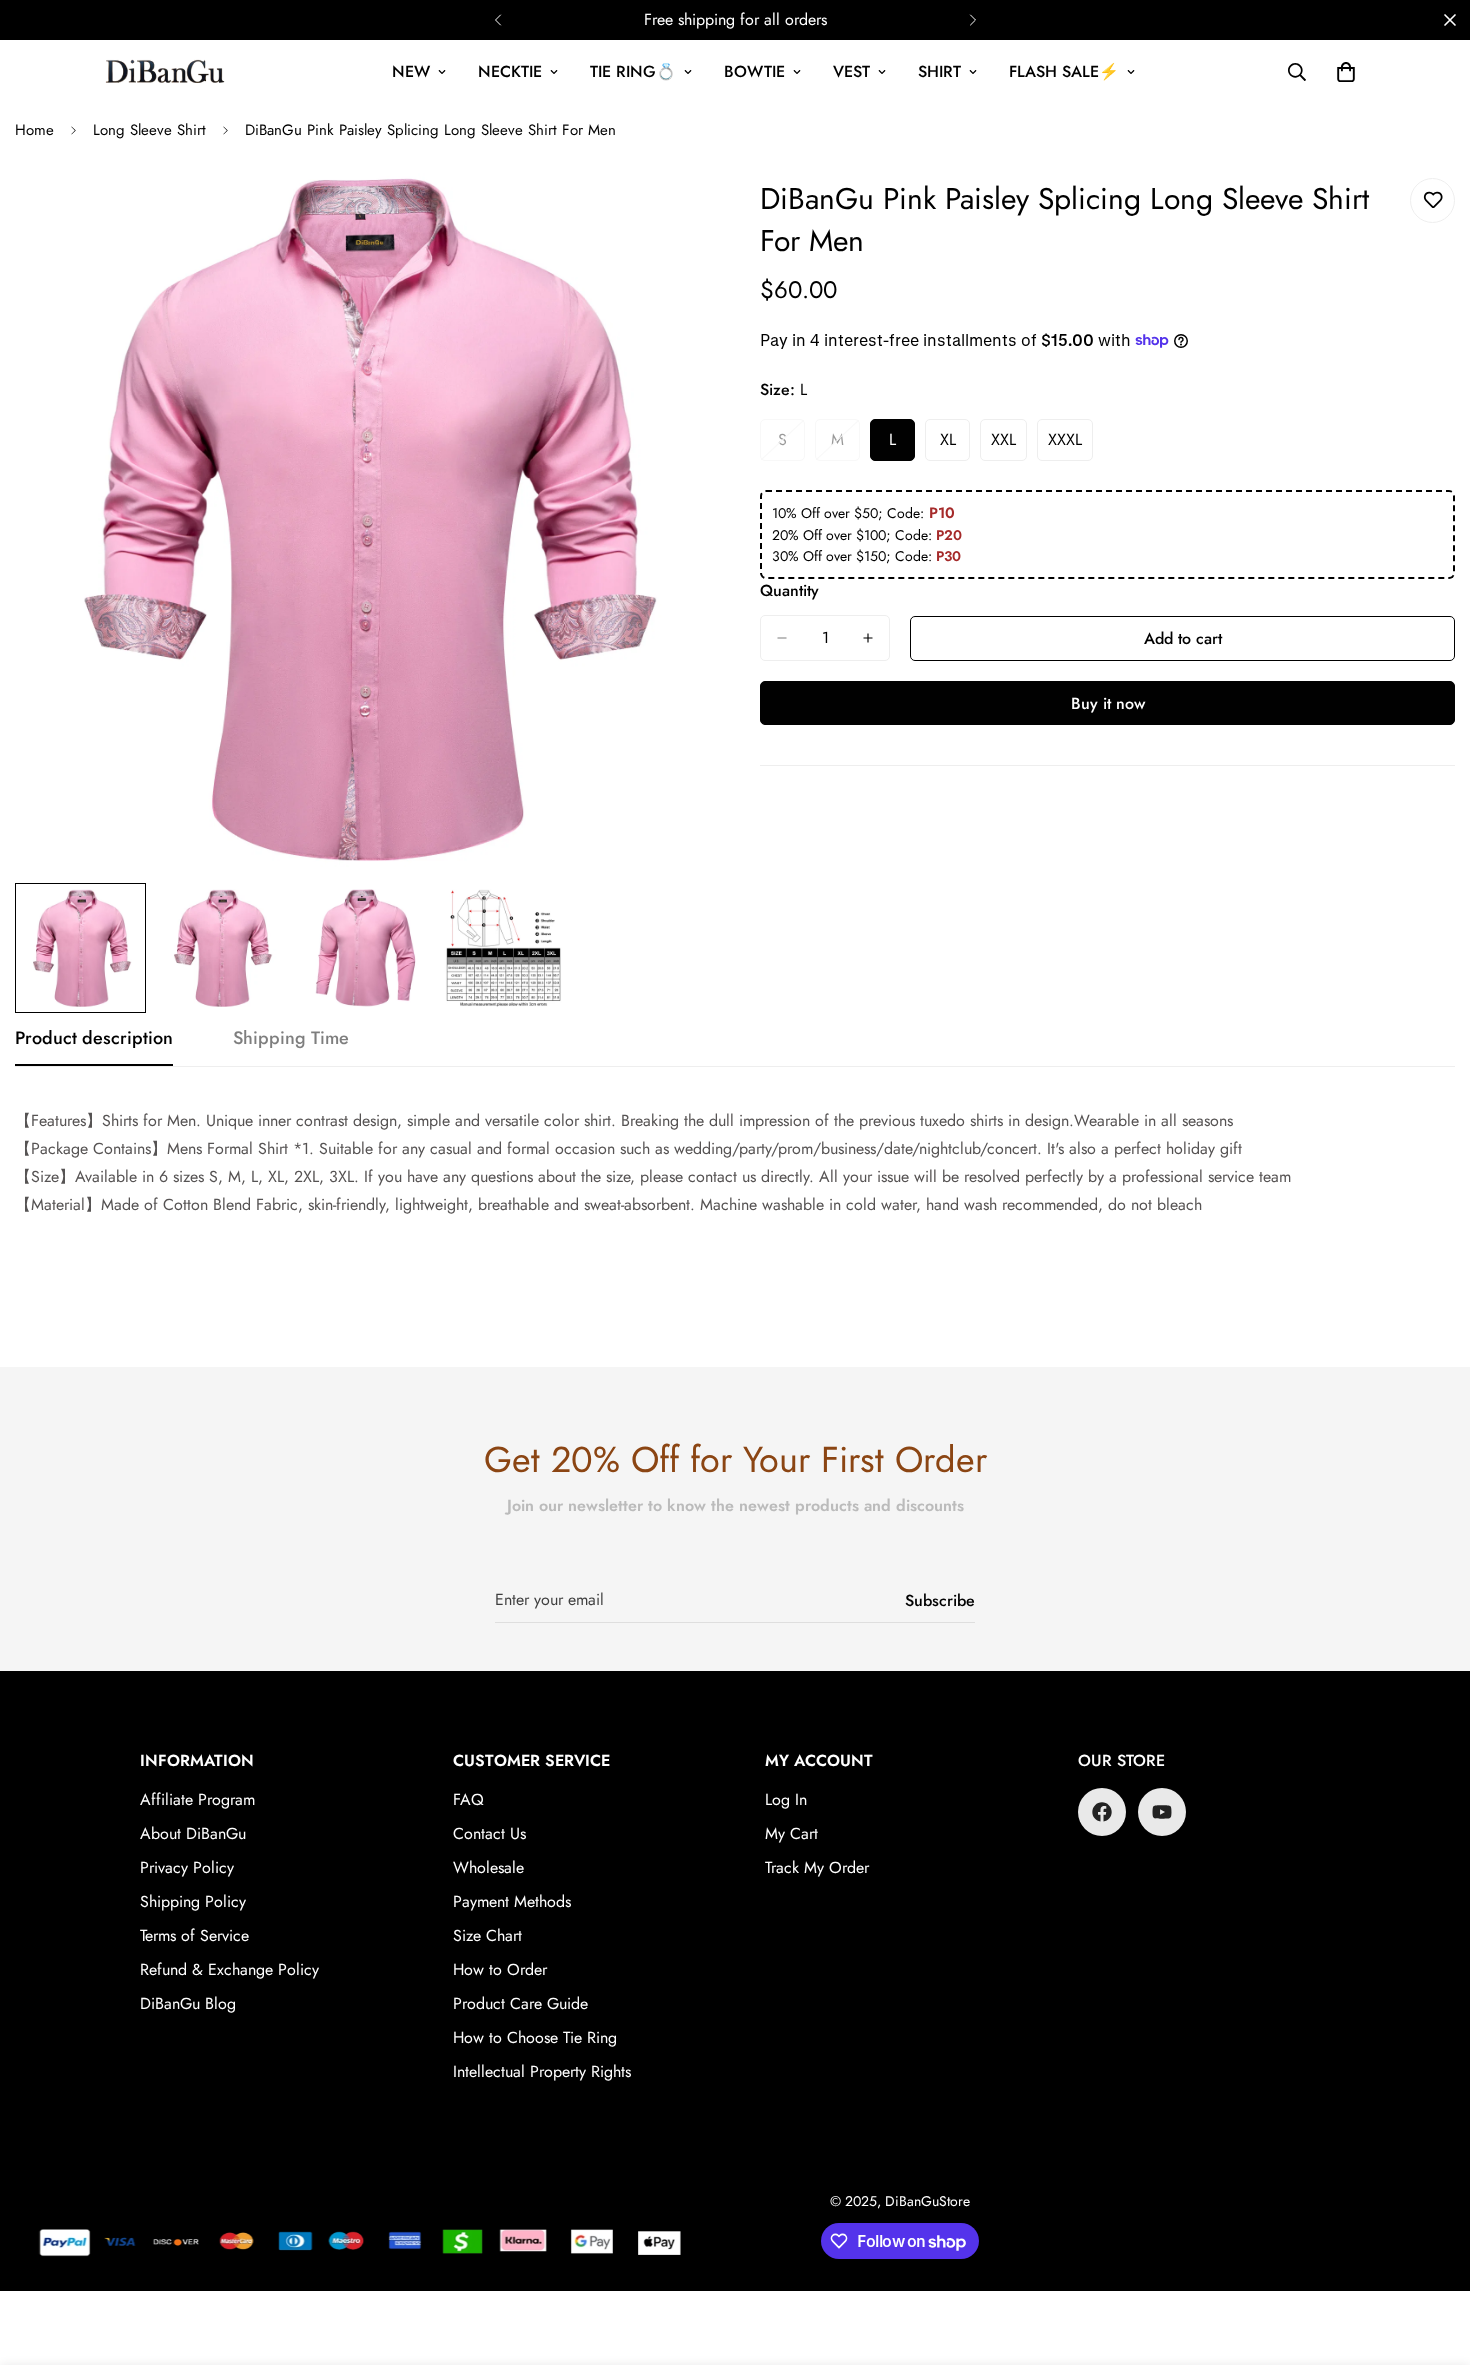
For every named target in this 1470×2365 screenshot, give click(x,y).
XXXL (1070, 445)
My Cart (791, 1833)
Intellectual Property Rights (542, 2071)
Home (34, 130)
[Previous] (497, 20)
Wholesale (488, 1867)
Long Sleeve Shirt (149, 130)
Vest (851, 71)
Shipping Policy (193, 1901)
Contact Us (489, 1833)
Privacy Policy (187, 1867)
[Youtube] (1162, 1812)
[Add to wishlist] (1432, 200)
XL (955, 445)
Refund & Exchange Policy (229, 1969)
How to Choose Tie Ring (535, 2037)
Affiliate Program (197, 1799)
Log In (786, 1799)
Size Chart (487, 1935)
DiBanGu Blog (188, 2003)
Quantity (789, 590)
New (411, 71)
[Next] (972, 20)
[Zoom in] (667, 215)
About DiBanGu (193, 1833)
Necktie (510, 71)
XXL (1009, 445)
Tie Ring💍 (633, 71)
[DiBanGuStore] (167, 72)
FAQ (468, 1799)
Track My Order (817, 1867)
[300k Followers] (1102, 1812)
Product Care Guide (520, 2003)
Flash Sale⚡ (1064, 71)
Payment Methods (512, 1901)
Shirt (939, 71)
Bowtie (754, 71)
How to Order (500, 1969)
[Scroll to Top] (1431, 2256)
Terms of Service (194, 1935)
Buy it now (1108, 703)
